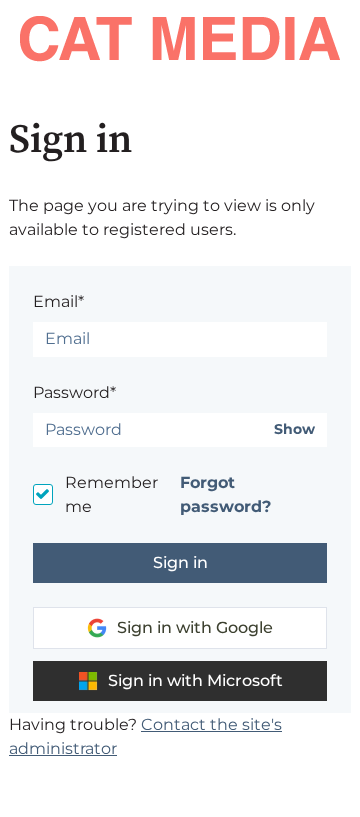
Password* (74, 392)
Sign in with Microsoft (195, 680)
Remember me (111, 494)
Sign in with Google (195, 627)
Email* (58, 301)
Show (294, 429)
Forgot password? (225, 494)
